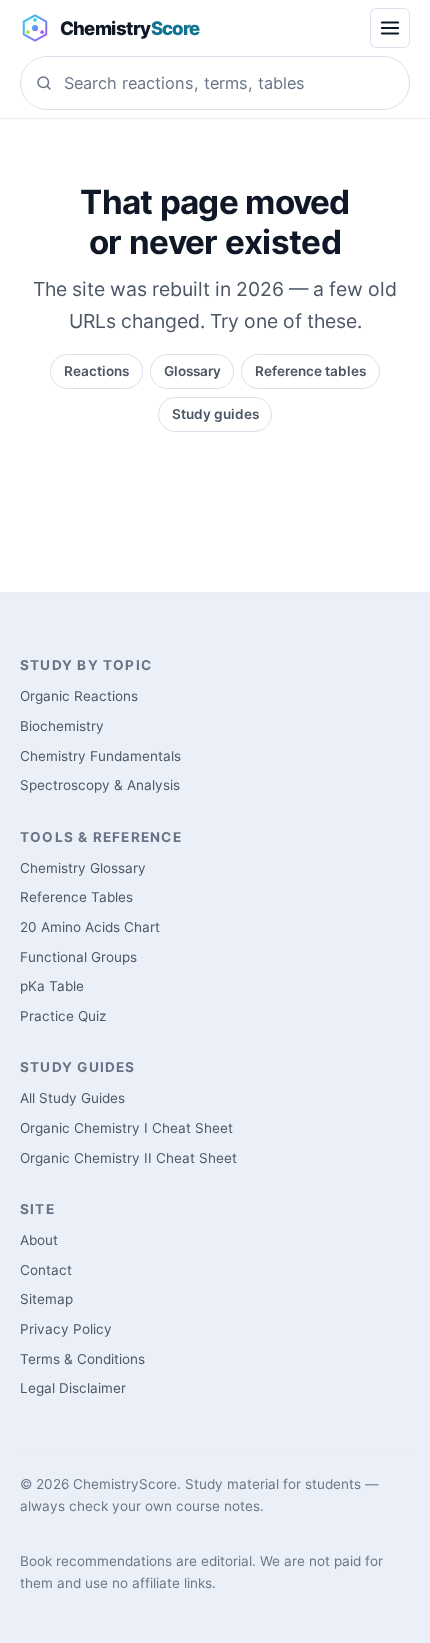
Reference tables (310, 371)
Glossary (192, 371)
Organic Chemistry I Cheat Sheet (126, 1128)
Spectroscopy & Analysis (100, 785)
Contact (46, 1270)
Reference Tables (76, 897)
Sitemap (46, 1299)
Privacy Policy (66, 1329)
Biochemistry (62, 726)
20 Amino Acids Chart (90, 927)
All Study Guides (72, 1098)
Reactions (96, 371)
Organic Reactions (79, 696)
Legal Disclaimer (73, 1388)
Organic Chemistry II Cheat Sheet (128, 1158)
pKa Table (52, 986)
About (39, 1240)
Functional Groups (78, 957)
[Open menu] (390, 28)
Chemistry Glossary (83, 868)
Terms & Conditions (82, 1359)
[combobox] (215, 83)
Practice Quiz (63, 1016)
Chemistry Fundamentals (100, 756)
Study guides (215, 414)
